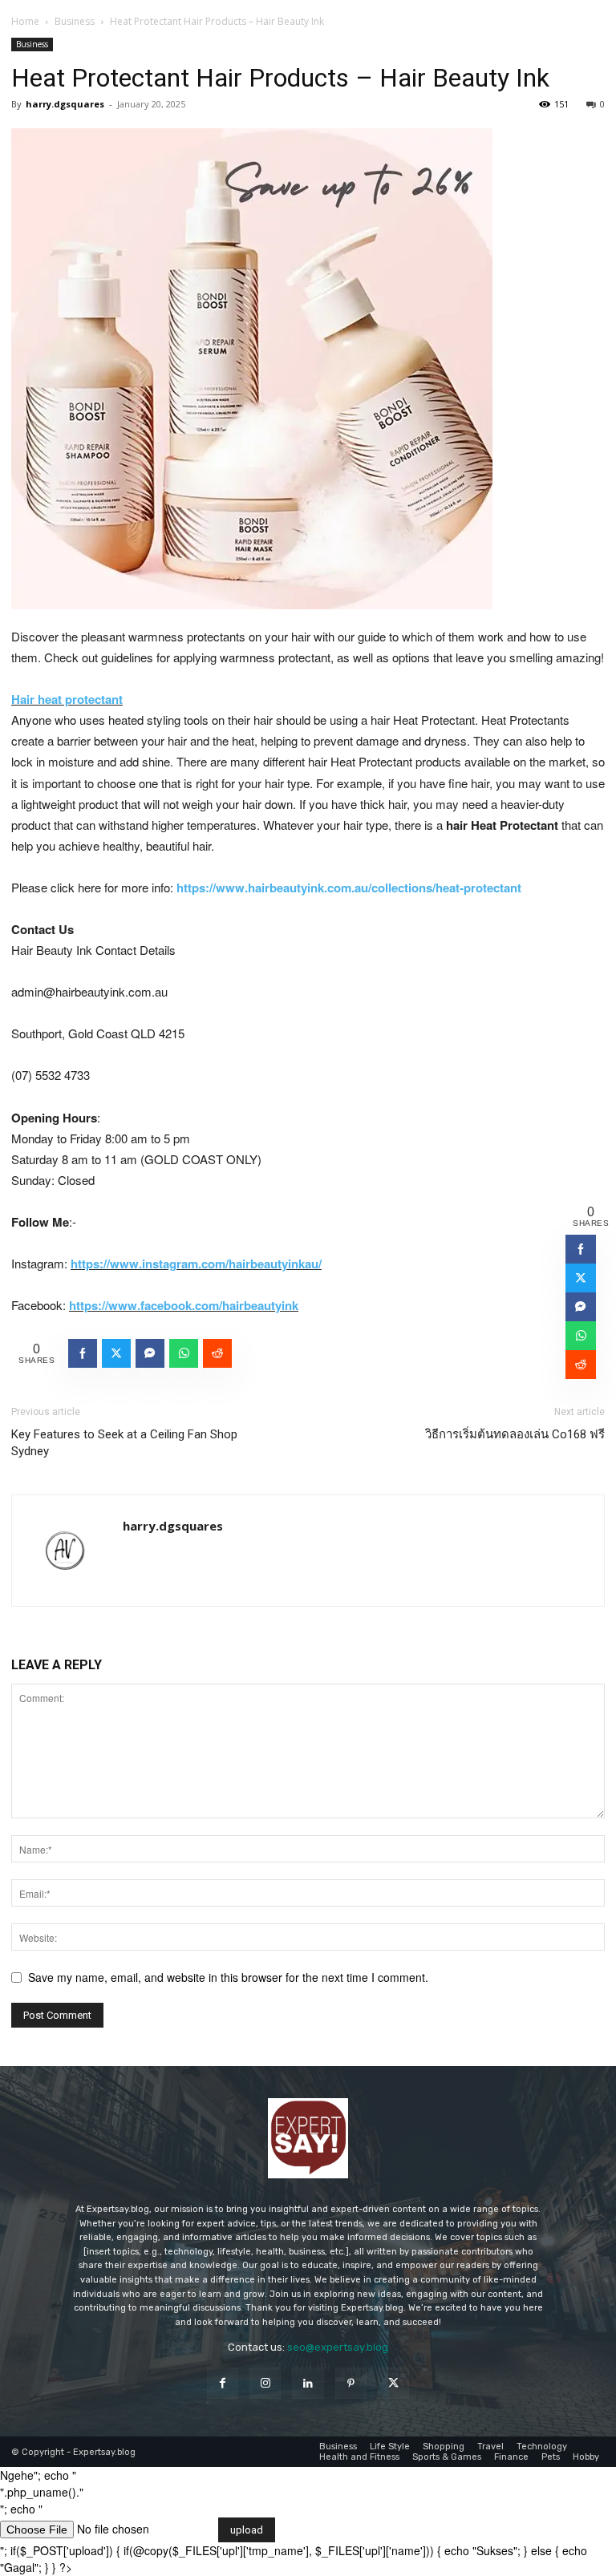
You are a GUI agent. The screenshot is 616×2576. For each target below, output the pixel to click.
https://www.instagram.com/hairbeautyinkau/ (196, 1264)
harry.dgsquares (65, 104)
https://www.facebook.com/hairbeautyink (184, 1305)
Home (25, 21)
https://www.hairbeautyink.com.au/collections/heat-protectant (349, 888)
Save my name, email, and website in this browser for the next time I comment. (228, 1977)
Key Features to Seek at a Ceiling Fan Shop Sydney (124, 1443)
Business (75, 21)
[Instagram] (265, 2383)
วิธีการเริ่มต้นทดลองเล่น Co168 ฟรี (515, 1434)
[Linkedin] (308, 2383)
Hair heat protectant (67, 699)
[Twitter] (393, 2383)
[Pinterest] (351, 2383)
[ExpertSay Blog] (308, 2138)
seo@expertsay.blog (338, 2347)
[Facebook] (223, 2383)
